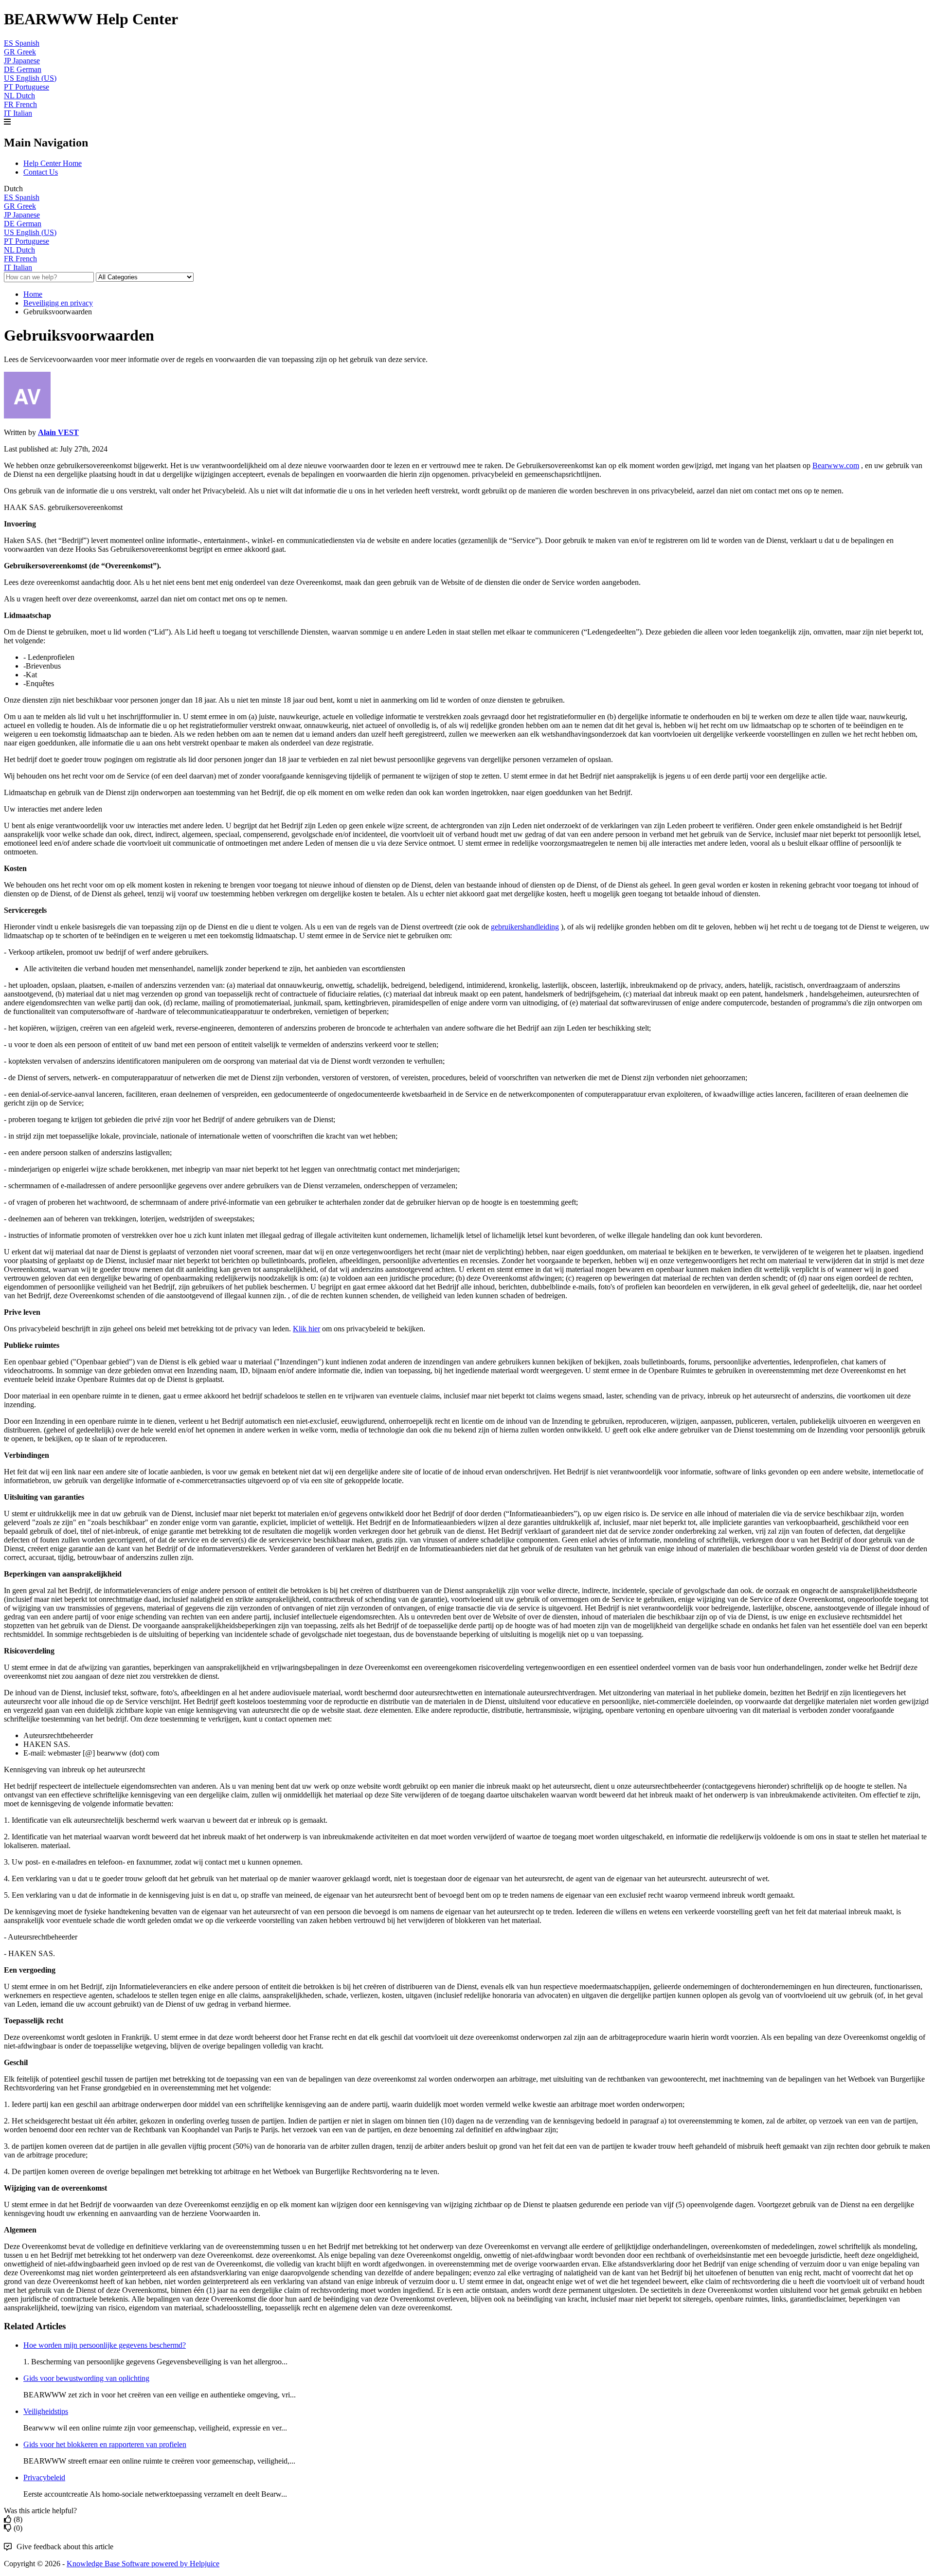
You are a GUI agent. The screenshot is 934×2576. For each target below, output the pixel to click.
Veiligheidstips (46, 2411)
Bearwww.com (836, 465)
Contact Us (41, 172)
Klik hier (306, 1329)
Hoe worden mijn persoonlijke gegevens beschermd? (105, 2345)
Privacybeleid (44, 2477)
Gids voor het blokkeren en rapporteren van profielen (105, 2444)
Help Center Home (53, 163)
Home (33, 294)
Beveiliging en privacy (58, 303)
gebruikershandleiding (525, 927)
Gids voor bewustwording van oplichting (86, 2378)
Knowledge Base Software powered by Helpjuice (143, 2564)
